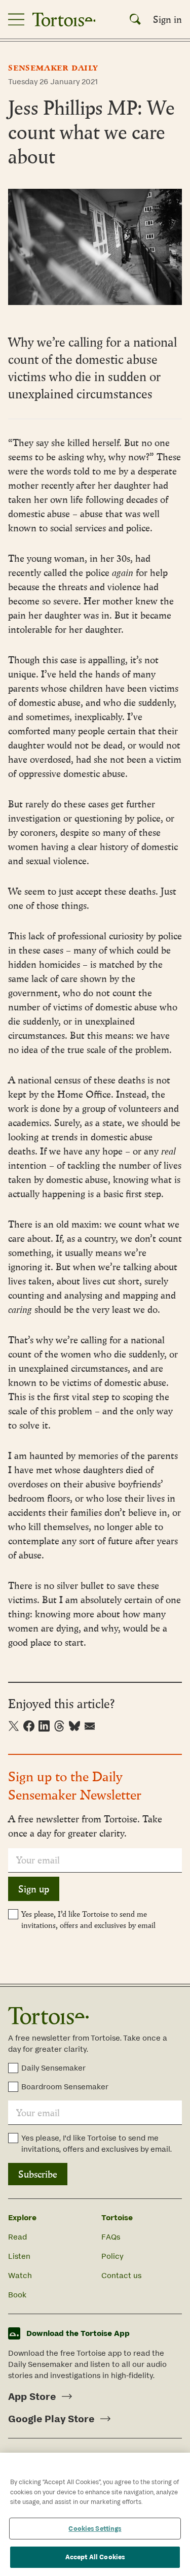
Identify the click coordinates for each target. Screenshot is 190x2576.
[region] (95, 2514)
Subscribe (38, 2174)
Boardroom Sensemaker (65, 2087)
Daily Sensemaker (53, 2068)
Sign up (34, 1889)
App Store (32, 2396)
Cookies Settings (95, 2529)
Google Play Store (51, 2419)
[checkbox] (13, 1914)
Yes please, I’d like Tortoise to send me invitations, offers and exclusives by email (88, 1920)
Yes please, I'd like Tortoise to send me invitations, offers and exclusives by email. (97, 2143)
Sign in (167, 19)
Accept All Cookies (95, 2557)
